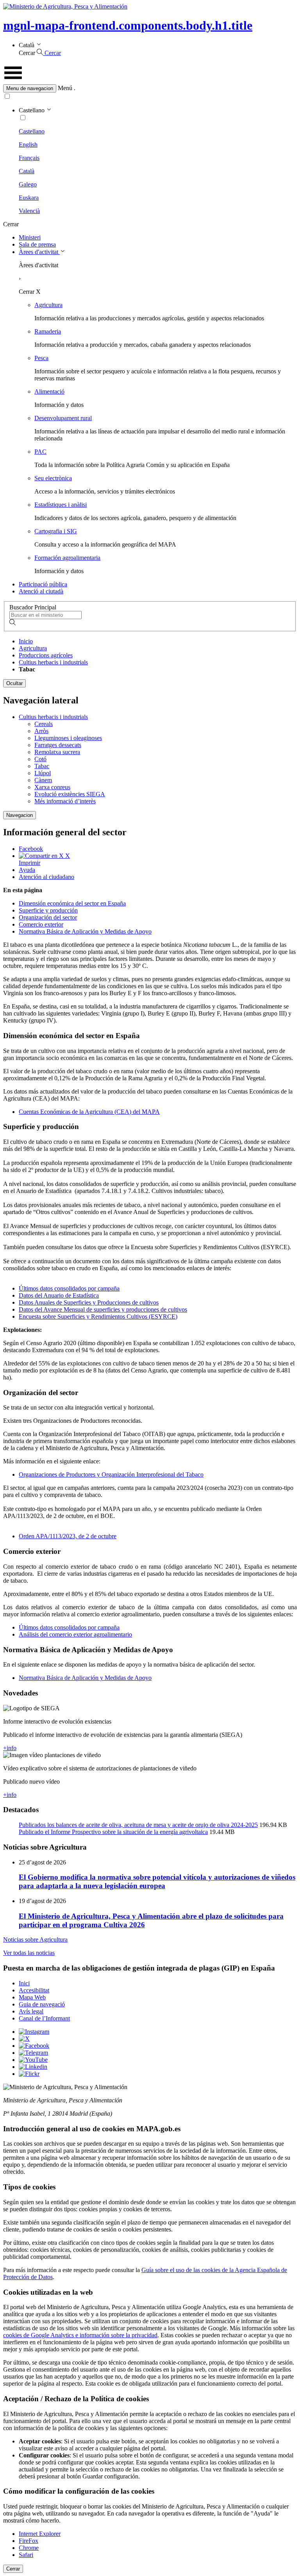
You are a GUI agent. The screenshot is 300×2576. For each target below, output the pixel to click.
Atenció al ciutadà (41, 591)
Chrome (29, 2548)
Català (27, 171)
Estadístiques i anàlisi (61, 505)
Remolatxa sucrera (57, 752)
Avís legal (31, 2011)
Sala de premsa (37, 244)
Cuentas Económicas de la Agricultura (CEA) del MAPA (89, 1112)
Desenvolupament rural (63, 418)
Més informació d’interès (65, 801)
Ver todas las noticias (29, 1953)
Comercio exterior (41, 924)
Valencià (29, 211)
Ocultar (14, 683)
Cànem (43, 780)
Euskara (29, 198)
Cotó (40, 759)
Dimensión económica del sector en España (72, 903)
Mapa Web (32, 1997)
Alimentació (49, 391)
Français (29, 158)
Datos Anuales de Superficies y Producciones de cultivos (89, 1302)
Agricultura (48, 305)
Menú (65, 88)
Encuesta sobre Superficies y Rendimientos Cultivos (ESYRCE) (98, 1316)
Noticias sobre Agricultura (35, 1940)
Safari (26, 2555)
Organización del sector (48, 917)
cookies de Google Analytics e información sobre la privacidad (80, 2335)
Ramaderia (48, 331)
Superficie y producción (48, 910)
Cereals (44, 724)
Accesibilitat (34, 1990)
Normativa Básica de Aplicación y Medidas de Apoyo (85, 931)
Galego (28, 184)
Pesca (41, 358)
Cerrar (13, 2569)
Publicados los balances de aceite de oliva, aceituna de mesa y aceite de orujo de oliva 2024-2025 (138, 1825)
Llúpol (43, 773)
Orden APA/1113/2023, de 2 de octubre (68, 1536)
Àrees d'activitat (39, 252)
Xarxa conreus (52, 787)
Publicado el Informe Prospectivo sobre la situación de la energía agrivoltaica (113, 1832)
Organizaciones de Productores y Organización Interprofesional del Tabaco (111, 1474)
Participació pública (43, 584)
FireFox (29, 2541)
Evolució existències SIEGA (70, 794)
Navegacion (20, 815)
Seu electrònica (53, 478)
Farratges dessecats (58, 745)
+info (10, 1748)
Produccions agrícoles (46, 655)
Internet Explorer (40, 2534)
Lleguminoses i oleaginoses (68, 738)
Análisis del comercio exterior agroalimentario (75, 1634)
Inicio (26, 641)
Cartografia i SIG (56, 531)
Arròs (41, 731)
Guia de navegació (42, 2004)
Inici (24, 1983)
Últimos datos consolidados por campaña (69, 1288)
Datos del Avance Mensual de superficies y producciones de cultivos (103, 1309)
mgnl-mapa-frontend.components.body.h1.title (128, 25)
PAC (40, 452)
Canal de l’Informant (44, 2018)
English (28, 145)
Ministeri (30, 237)
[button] (150, 88)
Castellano (32, 131)
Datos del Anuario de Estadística (59, 1295)
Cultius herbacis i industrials (53, 662)
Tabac (42, 766)
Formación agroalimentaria (67, 558)
